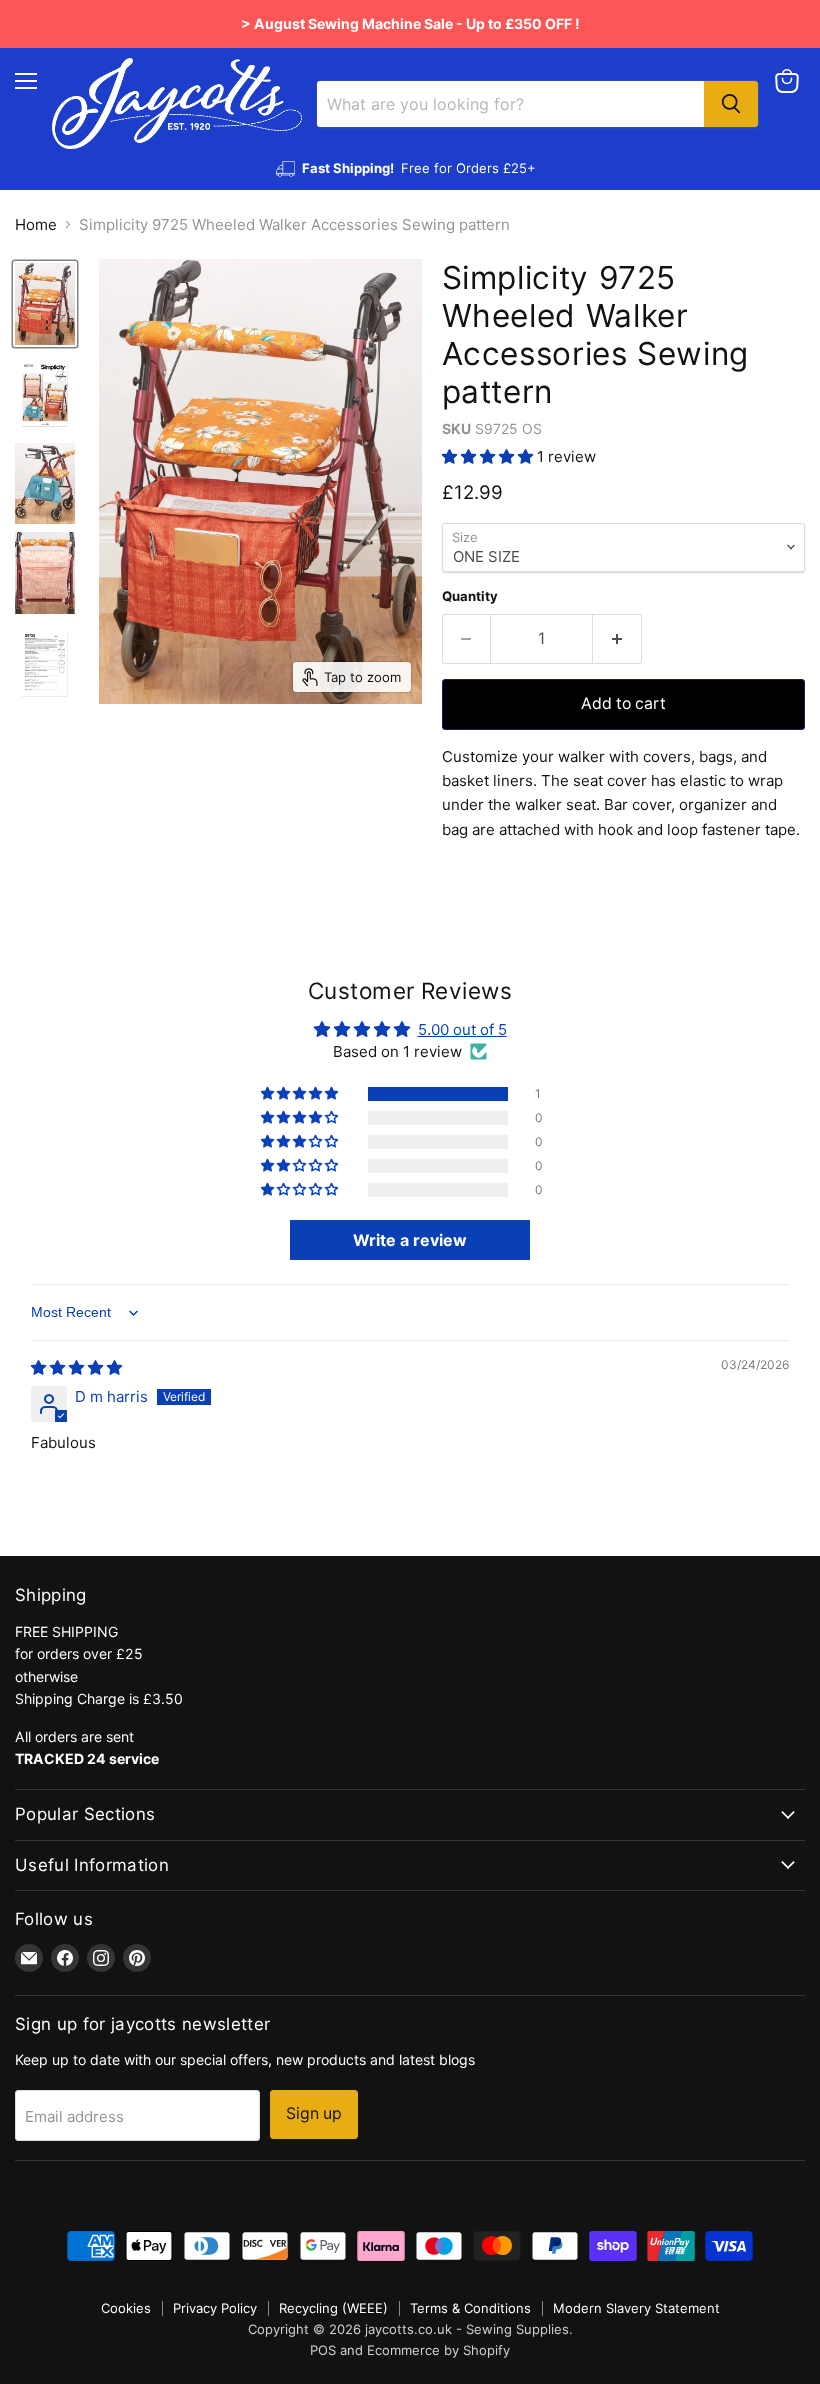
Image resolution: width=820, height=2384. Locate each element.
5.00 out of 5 (462, 1029)
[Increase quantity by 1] (617, 639)
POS (323, 2350)
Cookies (126, 2308)
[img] (76, 1367)
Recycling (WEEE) (333, 2308)
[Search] (731, 104)
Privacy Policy (215, 2308)
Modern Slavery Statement (636, 2308)
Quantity (470, 596)
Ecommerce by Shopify (438, 2350)
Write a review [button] (410, 1240)
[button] (489, 456)
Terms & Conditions (470, 2308)
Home (36, 224)
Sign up (314, 2113)
